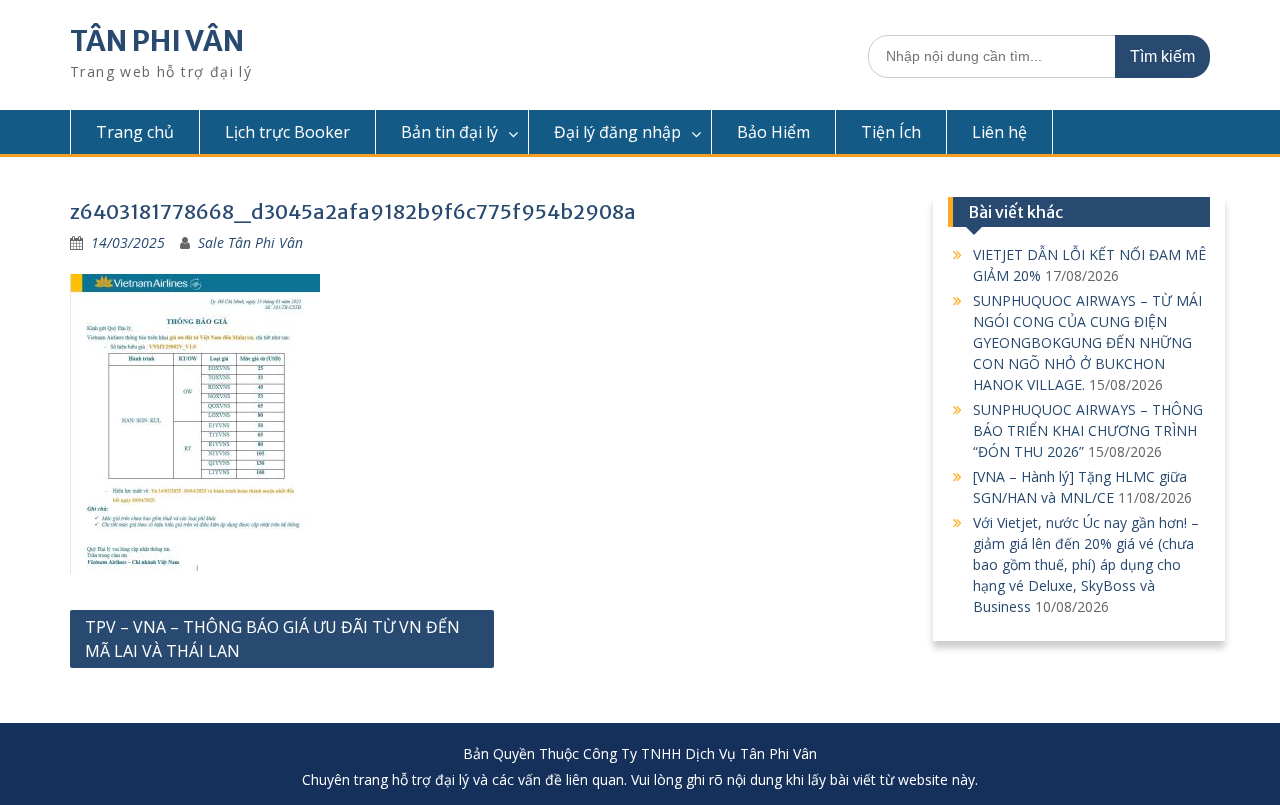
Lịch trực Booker (287, 132)
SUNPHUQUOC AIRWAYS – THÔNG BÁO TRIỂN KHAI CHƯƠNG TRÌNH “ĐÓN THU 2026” (1088, 430)
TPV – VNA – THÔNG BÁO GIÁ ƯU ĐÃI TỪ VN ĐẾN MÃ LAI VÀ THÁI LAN (272, 639)
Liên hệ (999, 132)
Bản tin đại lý (449, 132)
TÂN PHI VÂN (157, 41)
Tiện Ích (891, 132)
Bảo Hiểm (773, 132)
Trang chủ (135, 132)
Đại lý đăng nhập (617, 132)
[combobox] (1039, 56)
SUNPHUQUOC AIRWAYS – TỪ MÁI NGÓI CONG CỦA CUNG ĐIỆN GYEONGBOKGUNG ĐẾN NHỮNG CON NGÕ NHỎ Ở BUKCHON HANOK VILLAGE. (1087, 342)
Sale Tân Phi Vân (250, 242)
